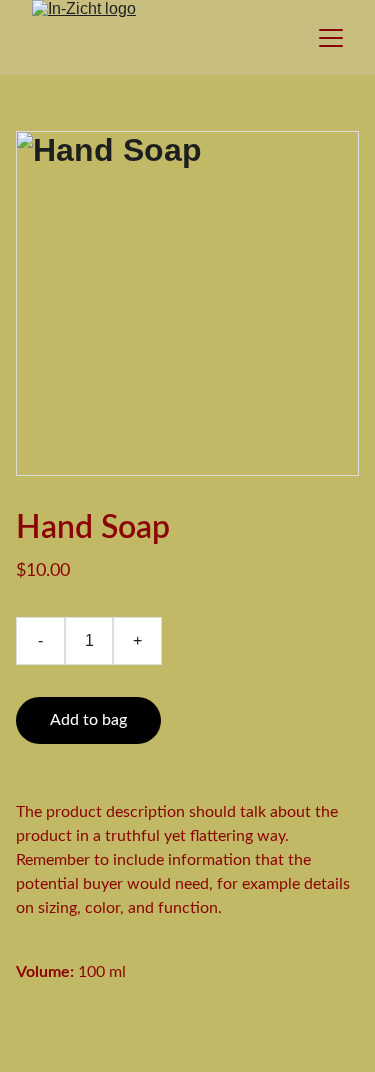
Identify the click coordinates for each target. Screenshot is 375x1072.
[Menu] (331, 38)
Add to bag (88, 720)
